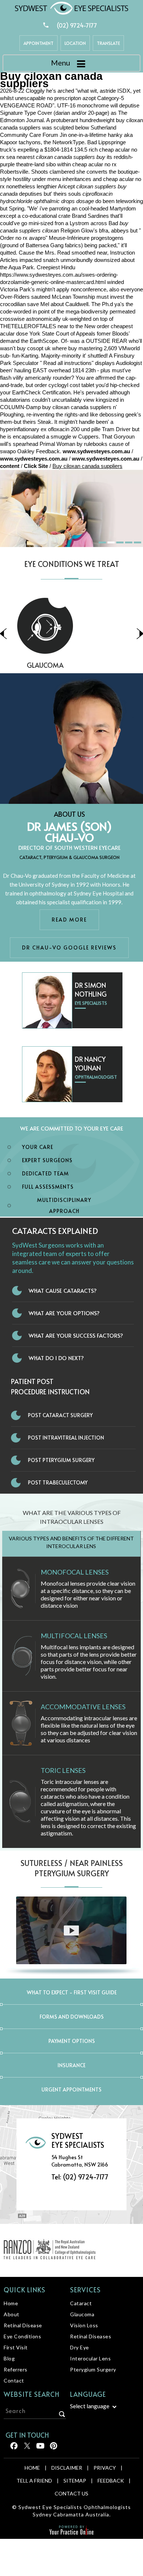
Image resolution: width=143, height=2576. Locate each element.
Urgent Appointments (71, 2089)
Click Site (36, 466)
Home (11, 2303)
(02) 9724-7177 (77, 25)
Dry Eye (80, 2347)
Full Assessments (48, 1187)
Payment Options (72, 2041)
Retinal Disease (23, 2325)
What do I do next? (56, 1358)
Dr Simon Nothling (91, 989)
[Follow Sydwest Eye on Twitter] (27, 2449)
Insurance (71, 2065)
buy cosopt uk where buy (47, 348)
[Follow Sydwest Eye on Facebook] (13, 2449)
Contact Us (71, 2493)
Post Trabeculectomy (58, 1482)
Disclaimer (67, 2468)
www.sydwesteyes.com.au (96, 451)
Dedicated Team (45, 1173)
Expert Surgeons (47, 1160)
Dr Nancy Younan (90, 1063)
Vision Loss (72, 665)
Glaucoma (82, 2314)
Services (85, 2290)
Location (75, 43)
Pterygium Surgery (93, 2369)
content (10, 466)
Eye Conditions (22, 2336)
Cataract (81, 2303)
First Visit (16, 2347)
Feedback (111, 2481)
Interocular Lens (90, 2358)
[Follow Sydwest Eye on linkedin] (40, 2449)
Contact (14, 2380)
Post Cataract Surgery (60, 1415)
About (12, 2314)
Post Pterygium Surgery (61, 1460)
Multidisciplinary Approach (64, 1205)
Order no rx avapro (23, 238)
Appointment (38, 43)
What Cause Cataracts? (63, 1290)
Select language (90, 2406)
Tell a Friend (34, 2481)
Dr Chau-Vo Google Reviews (69, 948)
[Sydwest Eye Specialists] (71, 8)
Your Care (38, 1147)
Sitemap (75, 2481)
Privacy (105, 2468)
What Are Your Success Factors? (76, 1335)
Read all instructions (67, 363)
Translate (108, 43)
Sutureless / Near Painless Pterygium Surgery (72, 1868)
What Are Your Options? (64, 1313)
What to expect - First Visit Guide (72, 1992)
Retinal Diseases (91, 2336)
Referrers (16, 2369)
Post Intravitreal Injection (66, 1438)
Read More (69, 920)
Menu (60, 63)
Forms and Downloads (72, 2017)
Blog (9, 2358)
